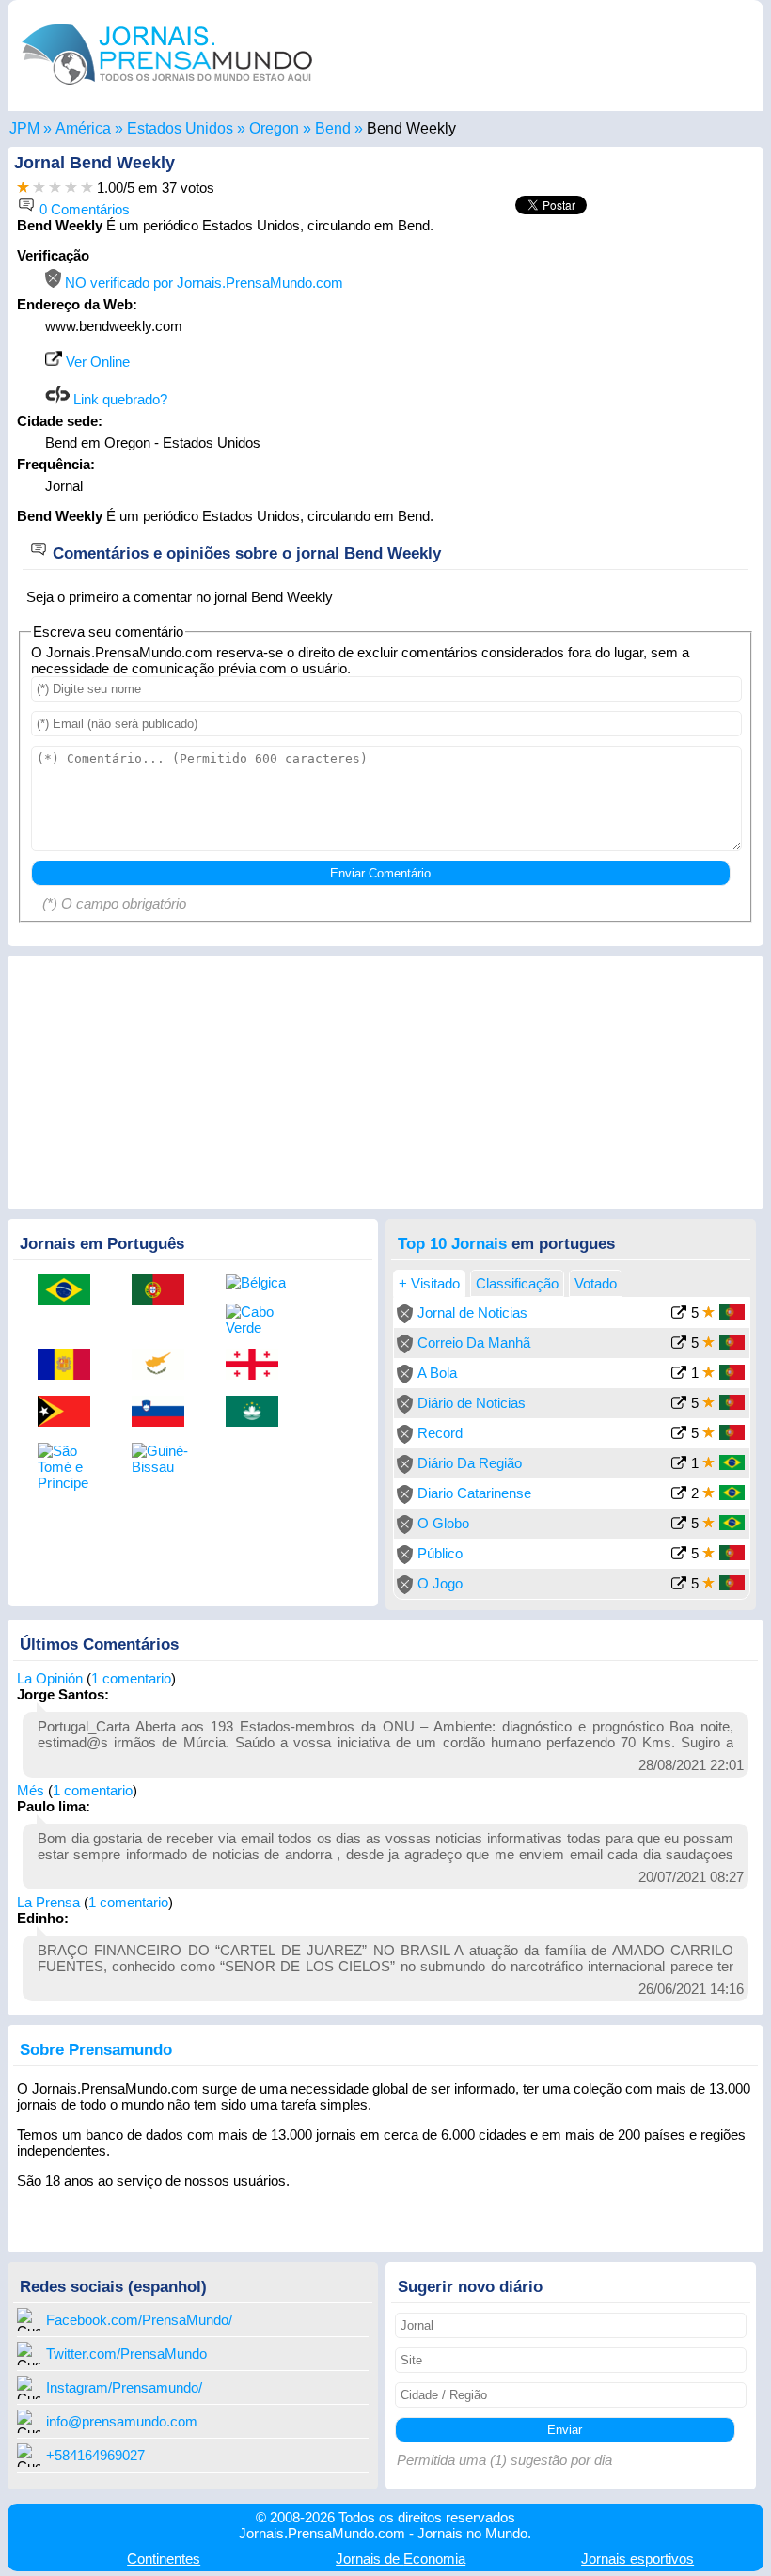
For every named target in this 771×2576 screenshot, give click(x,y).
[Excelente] (87, 188)
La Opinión (50, 1678)
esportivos (637, 2559)
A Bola (437, 1373)
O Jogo (440, 1583)
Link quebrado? (118, 399)
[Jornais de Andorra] (71, 1366)
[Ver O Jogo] (679, 1585)
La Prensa (48, 1902)
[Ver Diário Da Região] (679, 1465)
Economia (401, 2559)
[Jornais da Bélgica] (259, 1282)
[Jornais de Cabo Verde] (259, 1320)
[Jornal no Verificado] (405, 1318)
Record (440, 1433)
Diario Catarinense (474, 1493)
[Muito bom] (71, 188)
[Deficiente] (23, 188)
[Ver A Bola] (679, 1375)
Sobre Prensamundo (96, 2049)
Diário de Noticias (472, 1403)
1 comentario (131, 1678)
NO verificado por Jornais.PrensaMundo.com (202, 283)
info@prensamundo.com (122, 2421)
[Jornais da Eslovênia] (165, 1413)
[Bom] (55, 188)
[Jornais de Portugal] (165, 1291)
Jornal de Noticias (472, 1312)
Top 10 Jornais (452, 1243)
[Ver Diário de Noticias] (679, 1405)
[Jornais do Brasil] (71, 1291)
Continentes (164, 2559)
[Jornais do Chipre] (165, 1366)
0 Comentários (83, 209)
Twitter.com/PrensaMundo (126, 2354)
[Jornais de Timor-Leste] (71, 1413)
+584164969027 (95, 2455)
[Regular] (39, 188)
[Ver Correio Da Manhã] (679, 1344)
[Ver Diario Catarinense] (679, 1495)
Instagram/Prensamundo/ (124, 2387)
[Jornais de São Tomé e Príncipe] (71, 1467)
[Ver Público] (679, 1555)
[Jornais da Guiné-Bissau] (165, 1459)
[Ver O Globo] (679, 1525)
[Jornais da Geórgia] (259, 1366)
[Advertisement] (596, 365)
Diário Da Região (470, 1463)
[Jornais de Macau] (259, 1413)
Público (440, 1553)
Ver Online (96, 362)
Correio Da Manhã (474, 1343)
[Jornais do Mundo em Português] (167, 89)
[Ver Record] (679, 1435)
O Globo (443, 1523)
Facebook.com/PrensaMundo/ (139, 2320)
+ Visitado (429, 1283)
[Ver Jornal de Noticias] (679, 1314)
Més (31, 1790)
